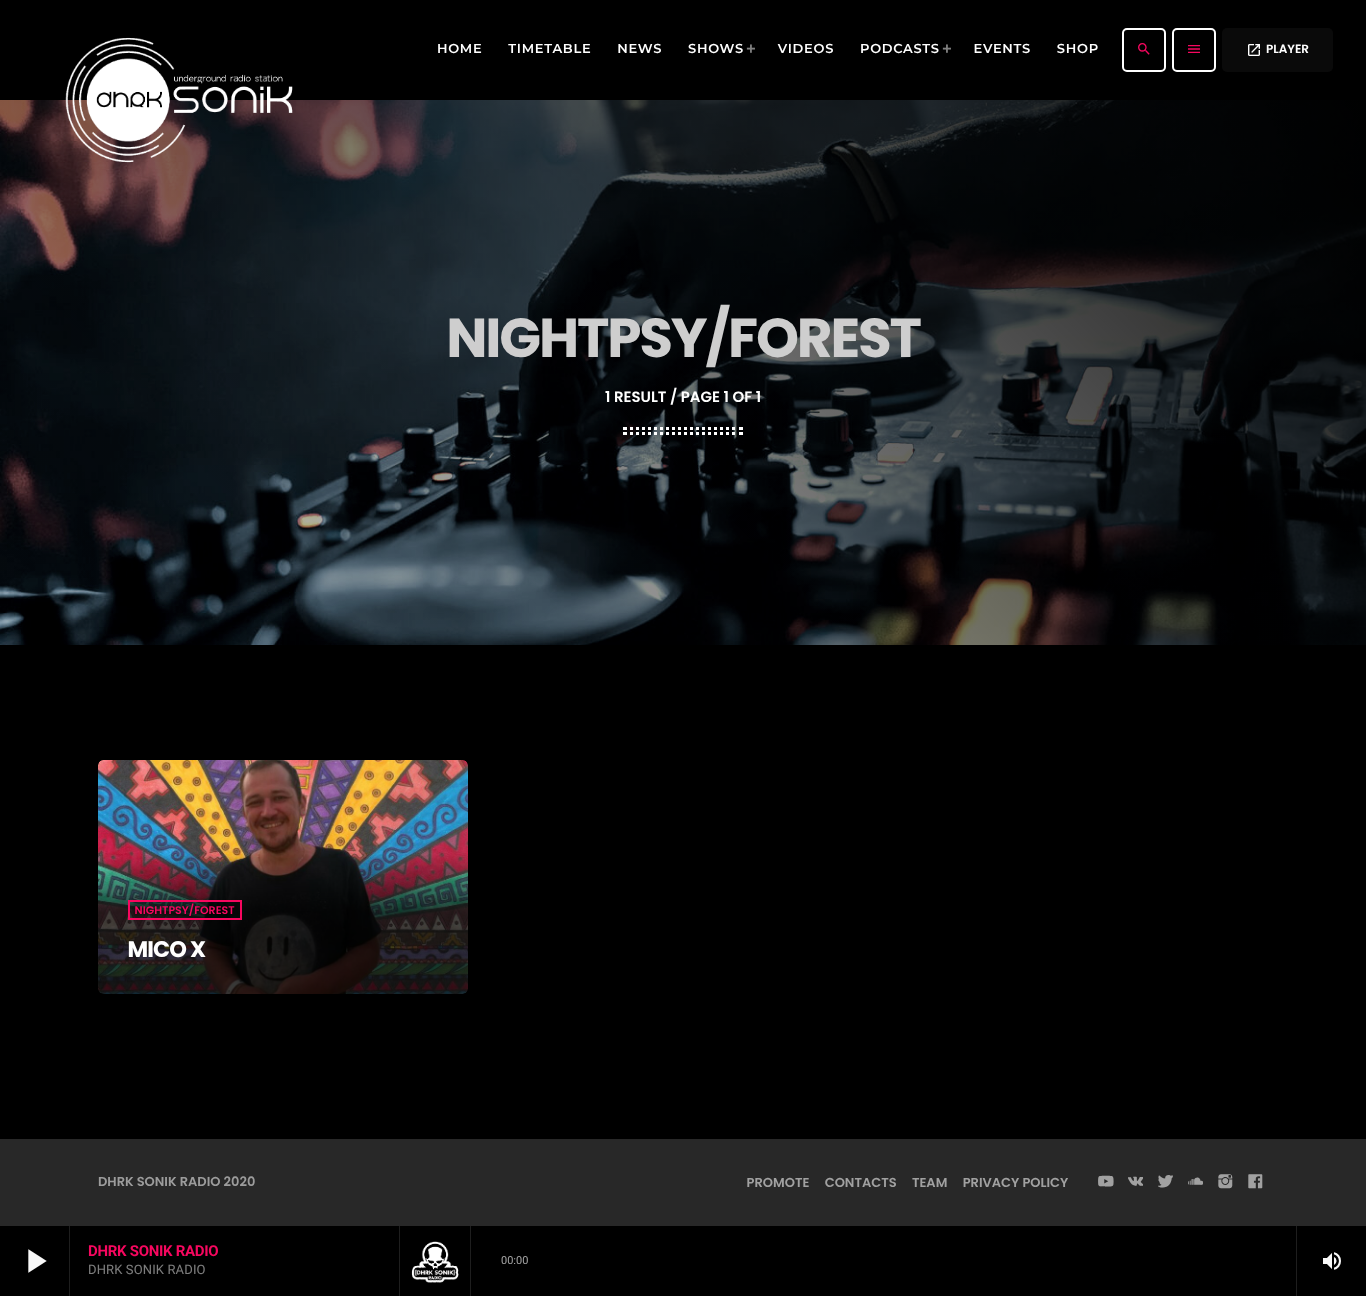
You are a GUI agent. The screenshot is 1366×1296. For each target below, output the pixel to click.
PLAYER (1277, 49)
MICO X (167, 949)
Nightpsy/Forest (185, 910)
